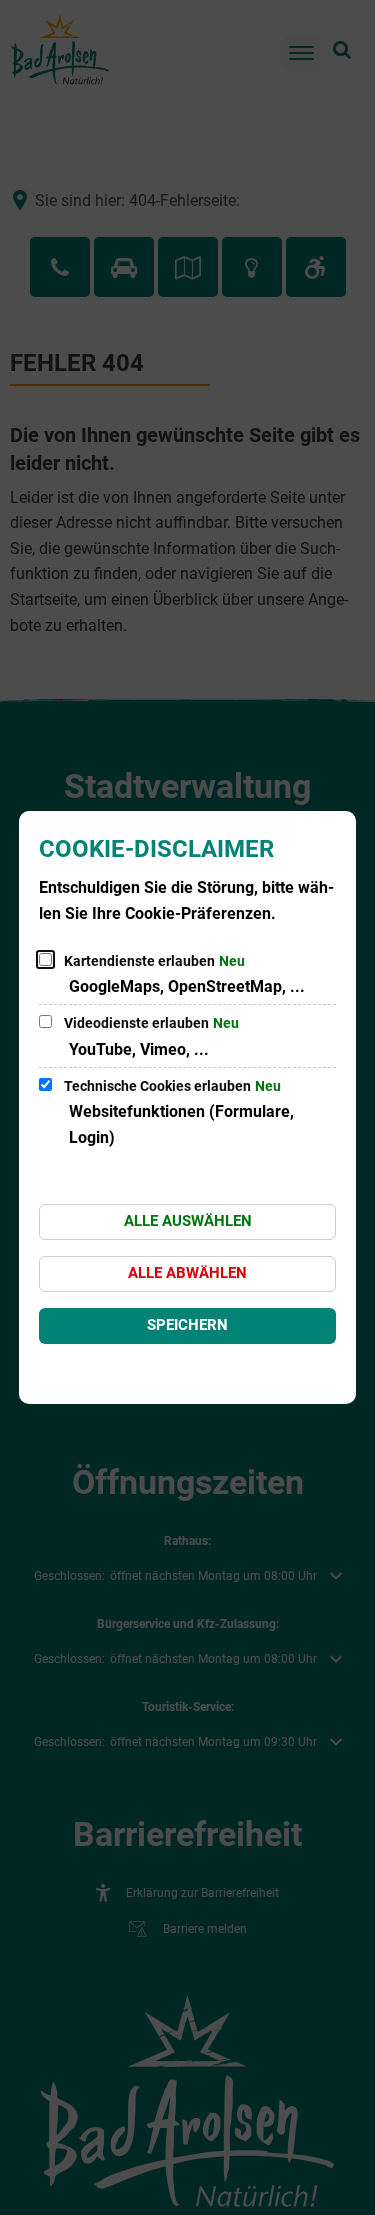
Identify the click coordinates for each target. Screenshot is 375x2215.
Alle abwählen (187, 1273)
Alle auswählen (188, 1221)
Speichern (187, 1325)
